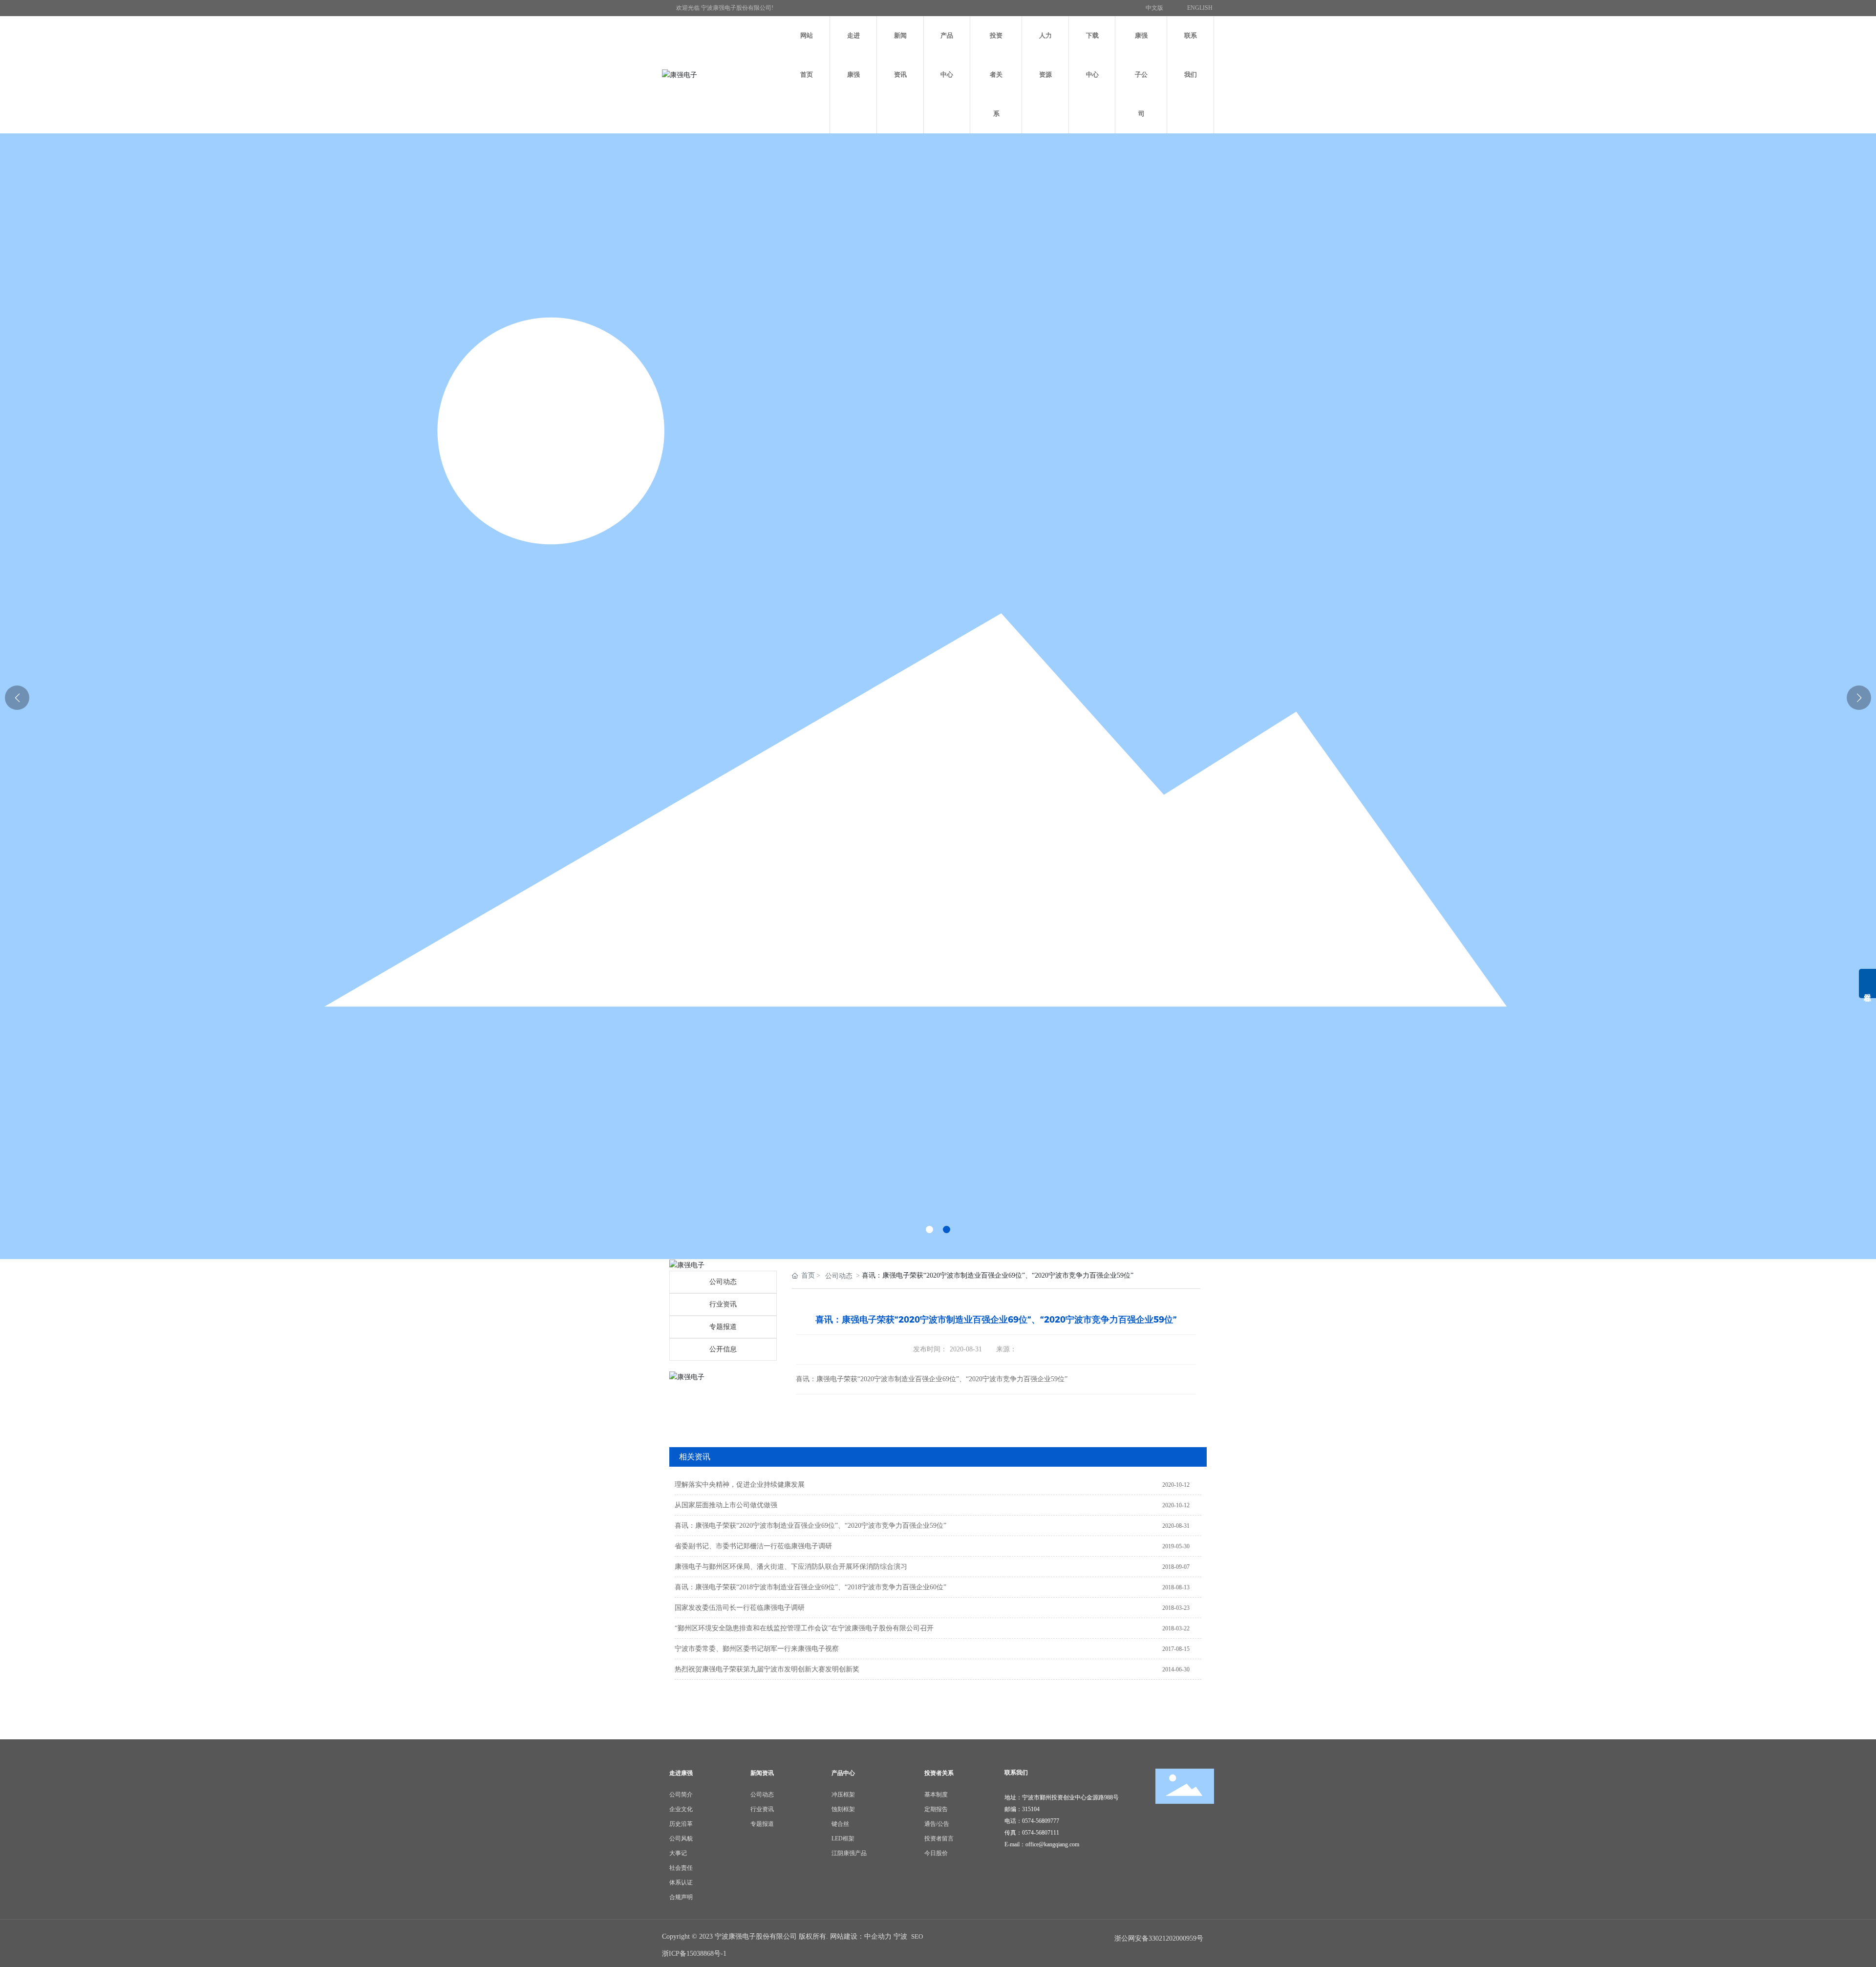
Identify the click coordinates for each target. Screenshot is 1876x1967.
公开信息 (723, 1349)
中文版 (1154, 8)
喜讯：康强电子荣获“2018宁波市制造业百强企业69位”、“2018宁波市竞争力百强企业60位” (810, 1587)
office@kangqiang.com (1052, 1844)
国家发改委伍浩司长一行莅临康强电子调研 (740, 1608)
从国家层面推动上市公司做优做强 (726, 1505)
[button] (929, 1229)
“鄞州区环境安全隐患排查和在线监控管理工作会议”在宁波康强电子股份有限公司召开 (804, 1628)
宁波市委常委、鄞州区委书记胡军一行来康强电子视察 (757, 1649)
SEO (917, 1936)
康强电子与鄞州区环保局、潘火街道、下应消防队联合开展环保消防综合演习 (791, 1567)
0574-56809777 (1041, 1821)
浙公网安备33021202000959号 (1159, 1938)
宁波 (900, 1936)
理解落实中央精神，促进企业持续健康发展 (740, 1485)
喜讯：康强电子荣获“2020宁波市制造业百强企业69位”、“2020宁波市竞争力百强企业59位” (810, 1526)
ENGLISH (1200, 8)
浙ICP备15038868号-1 (694, 1954)
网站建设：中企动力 (861, 1936)
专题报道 (723, 1327)
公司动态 (723, 1282)
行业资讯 (723, 1304)
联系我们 (1016, 1773)
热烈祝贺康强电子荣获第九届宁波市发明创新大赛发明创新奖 (767, 1669)
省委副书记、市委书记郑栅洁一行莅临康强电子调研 (753, 1546)
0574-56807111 (1041, 1833)
